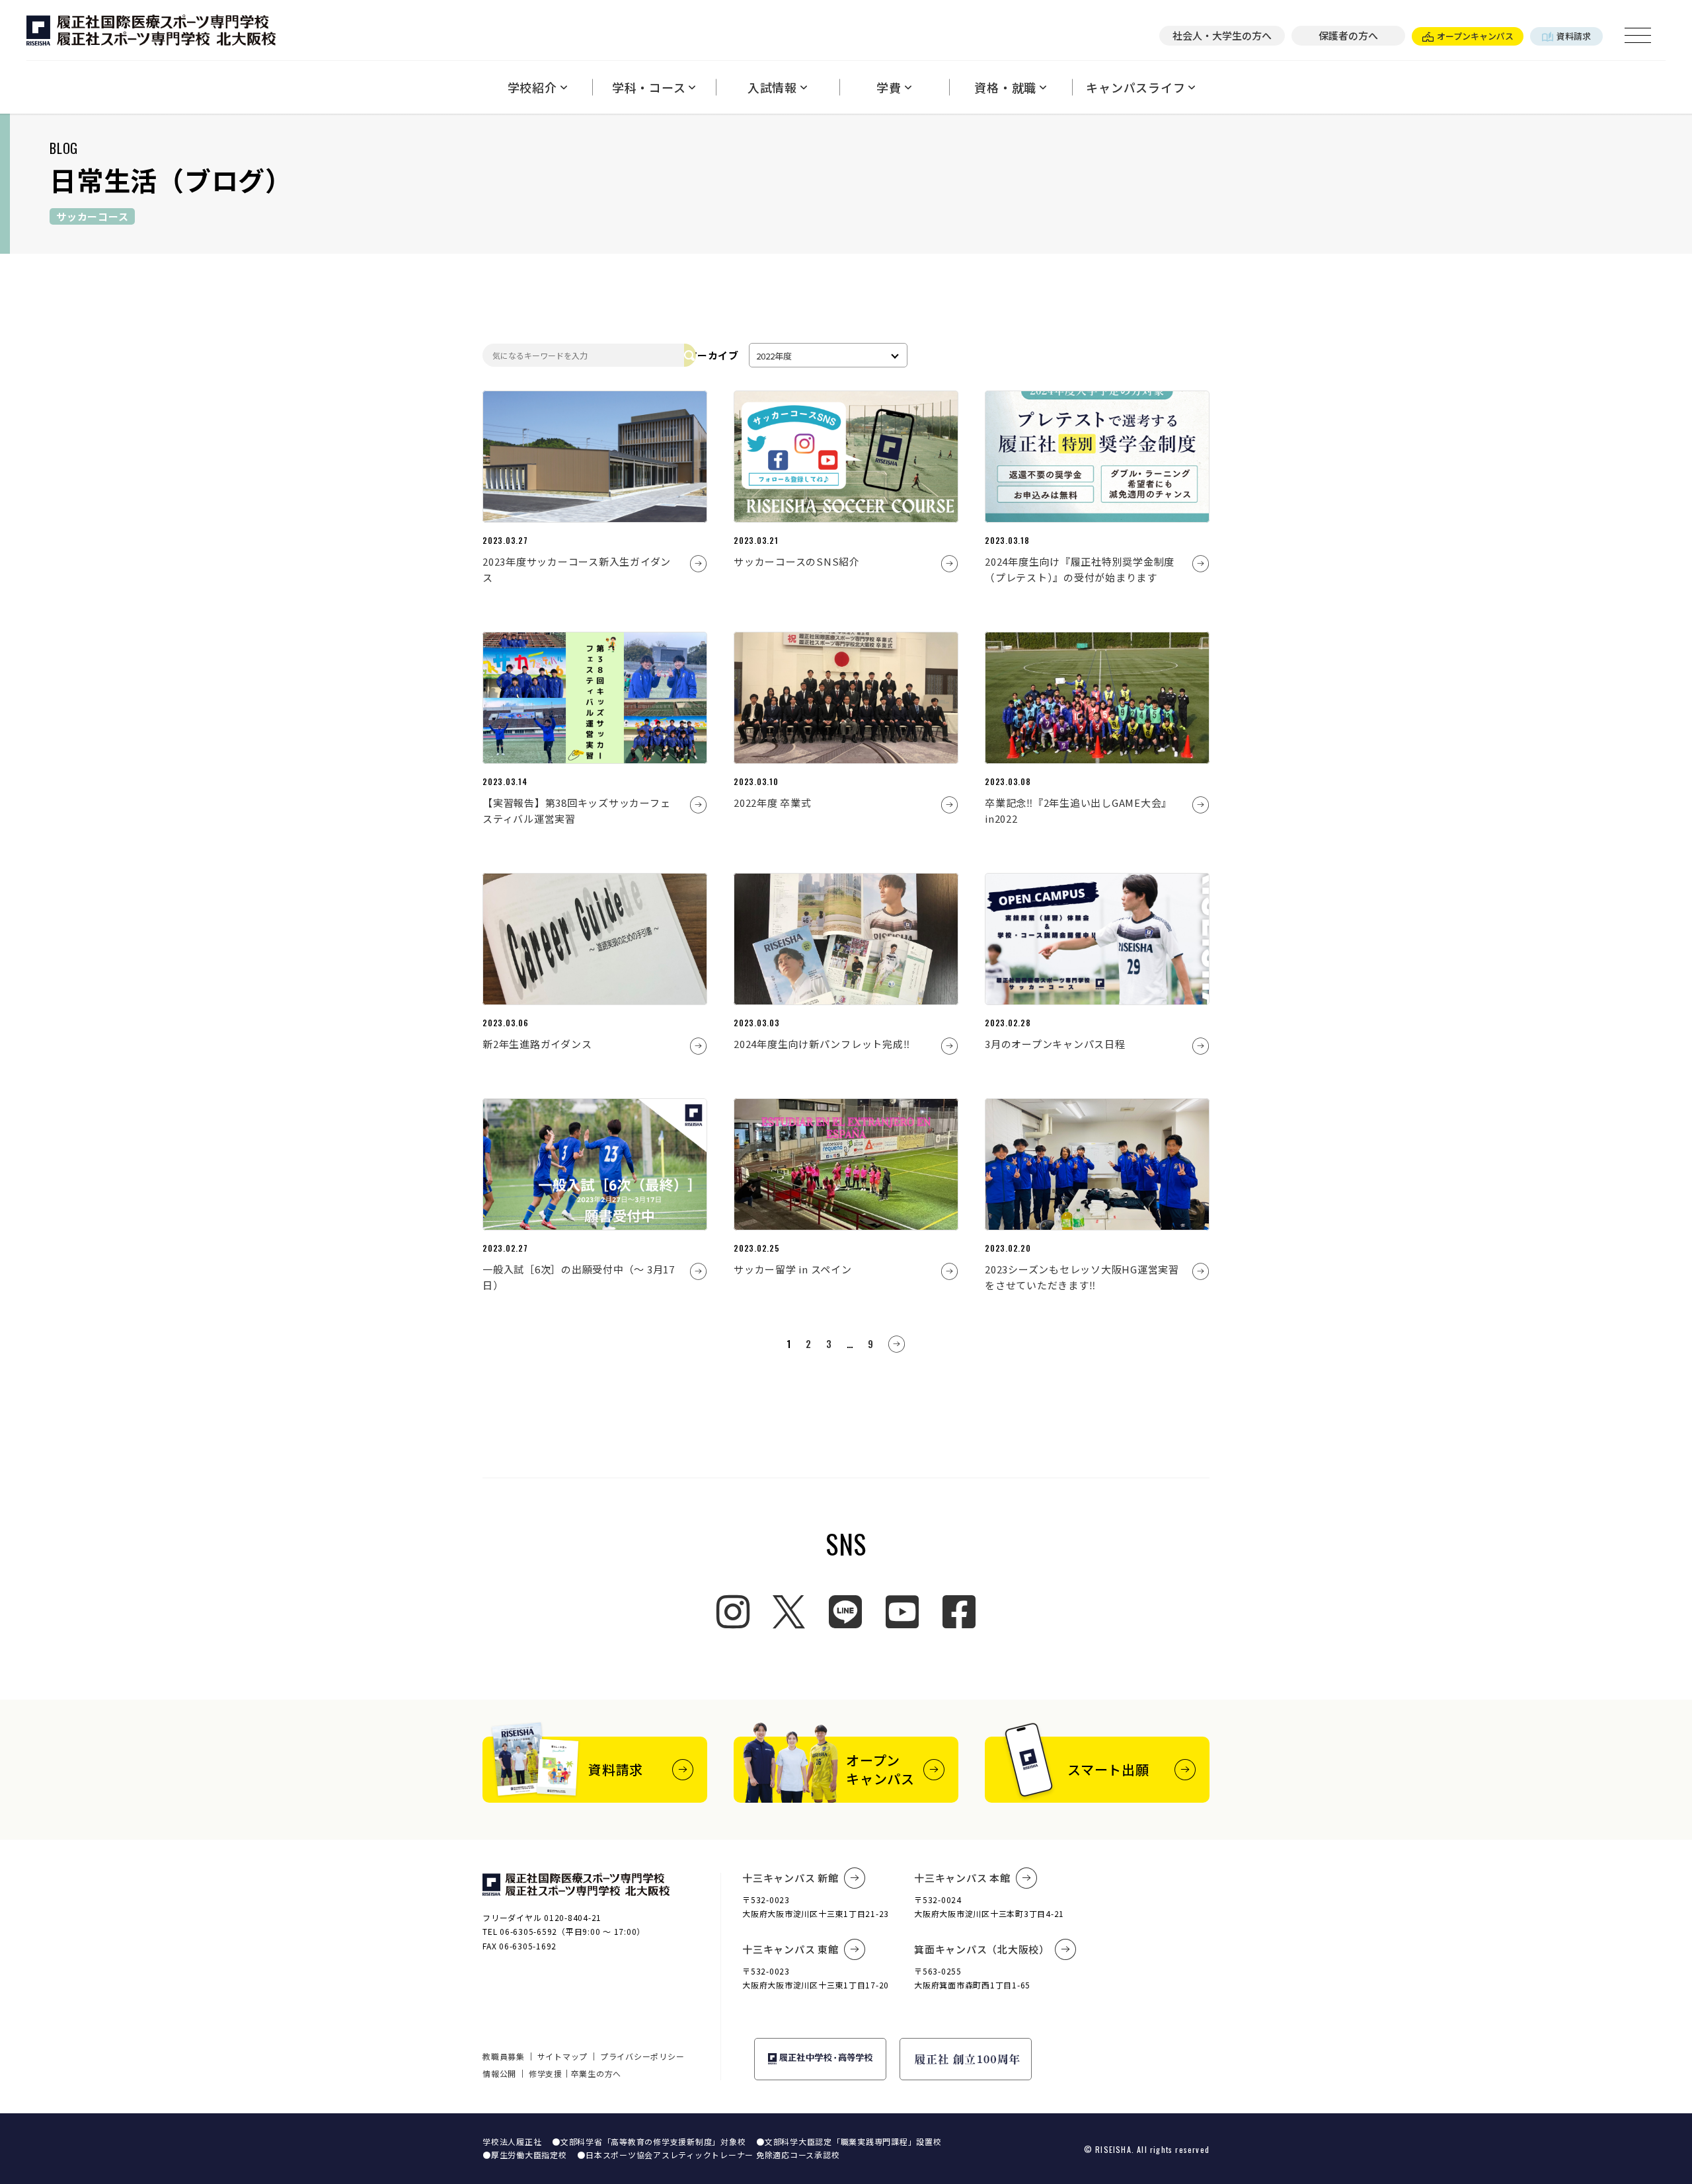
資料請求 (1574, 36)
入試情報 (772, 87)
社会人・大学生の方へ (1222, 35)
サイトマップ (563, 2056)
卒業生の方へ (596, 2073)
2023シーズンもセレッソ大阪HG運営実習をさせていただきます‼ (1082, 1277)
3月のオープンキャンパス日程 (1055, 1044)
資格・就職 (1005, 87)
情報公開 (499, 2073)
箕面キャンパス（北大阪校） (982, 1949)
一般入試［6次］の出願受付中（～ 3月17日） (579, 1277)
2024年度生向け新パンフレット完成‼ (822, 1044)
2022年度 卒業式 (773, 803)
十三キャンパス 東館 (790, 1949)
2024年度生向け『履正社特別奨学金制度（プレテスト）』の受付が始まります (1080, 569)
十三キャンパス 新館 (790, 1878)
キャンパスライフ (1135, 87)
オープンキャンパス (1475, 36)
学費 (889, 87)
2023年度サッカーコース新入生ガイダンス (577, 569)
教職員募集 (504, 2056)
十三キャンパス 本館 (962, 1878)
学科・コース (649, 87)
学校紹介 (532, 87)
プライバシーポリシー (642, 2056)
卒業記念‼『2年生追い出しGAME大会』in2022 (1078, 810)
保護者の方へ (1348, 35)
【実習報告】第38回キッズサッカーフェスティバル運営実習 (576, 810)
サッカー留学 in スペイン (793, 1269)
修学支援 (546, 2073)
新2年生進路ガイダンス (537, 1044)
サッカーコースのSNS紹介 (797, 561)
